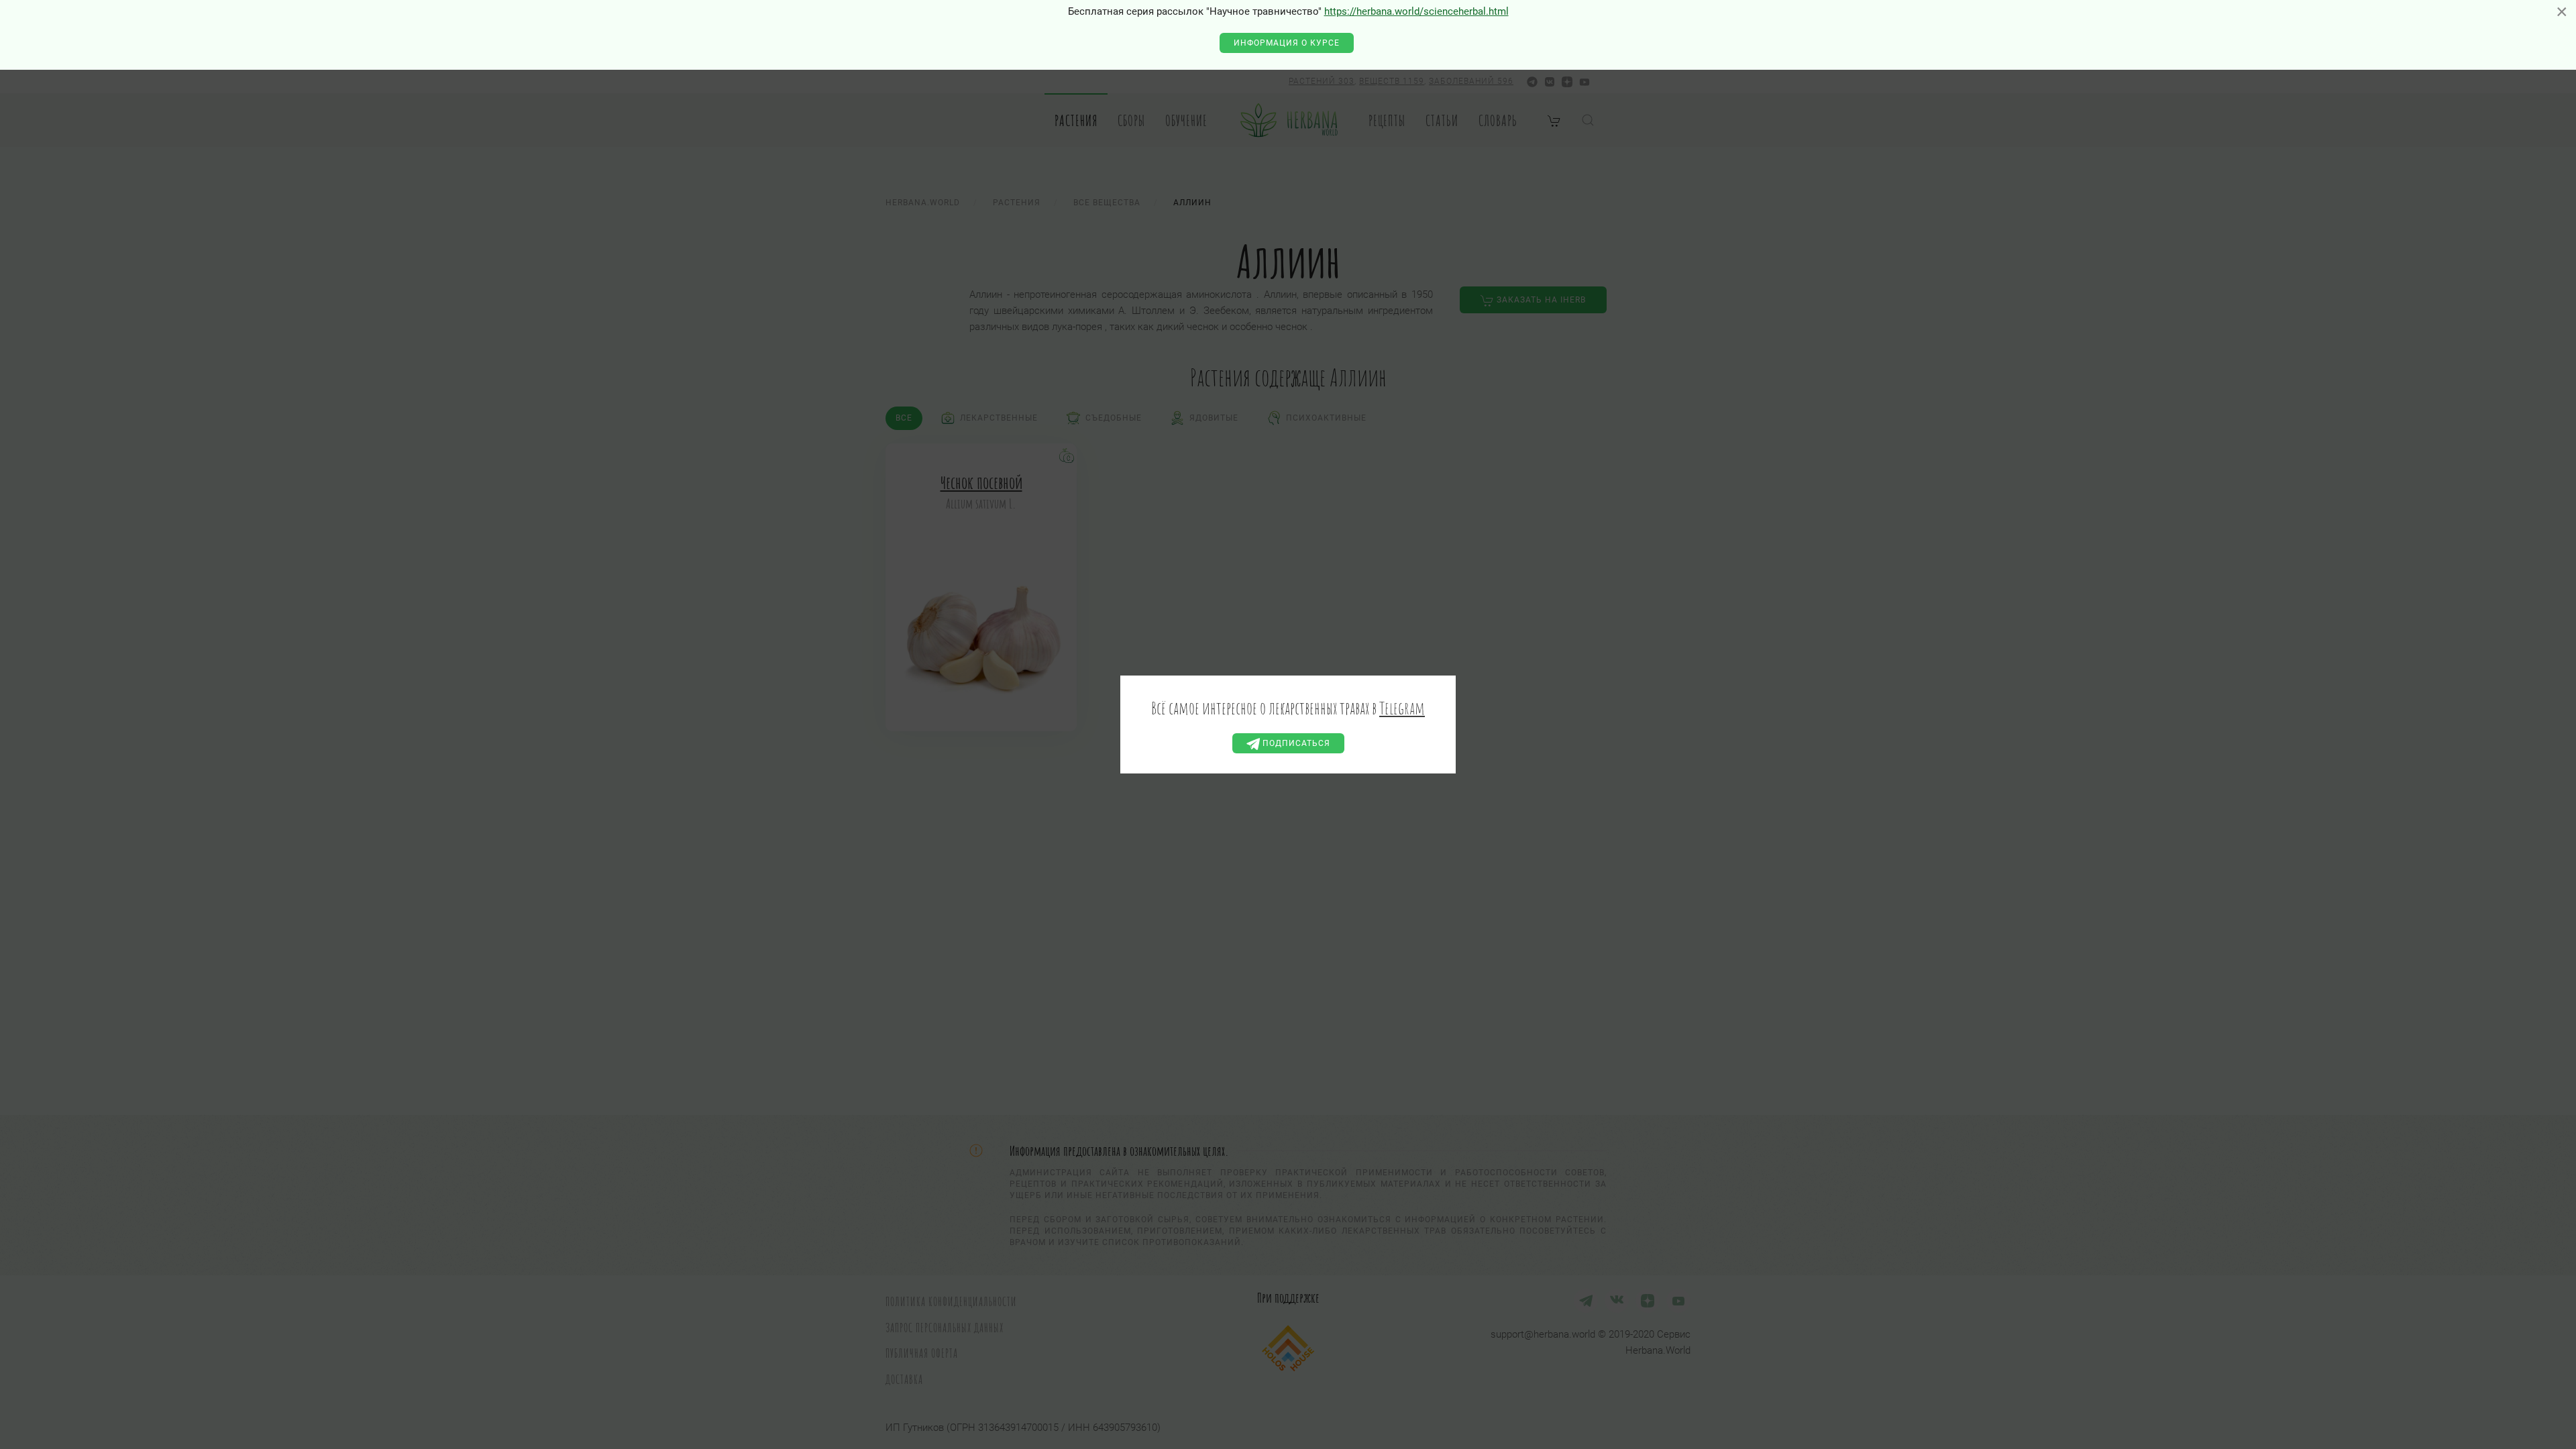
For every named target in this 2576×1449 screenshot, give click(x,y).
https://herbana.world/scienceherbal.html (1416, 11)
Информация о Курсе (1287, 43)
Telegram (1402, 708)
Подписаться (1295, 743)
